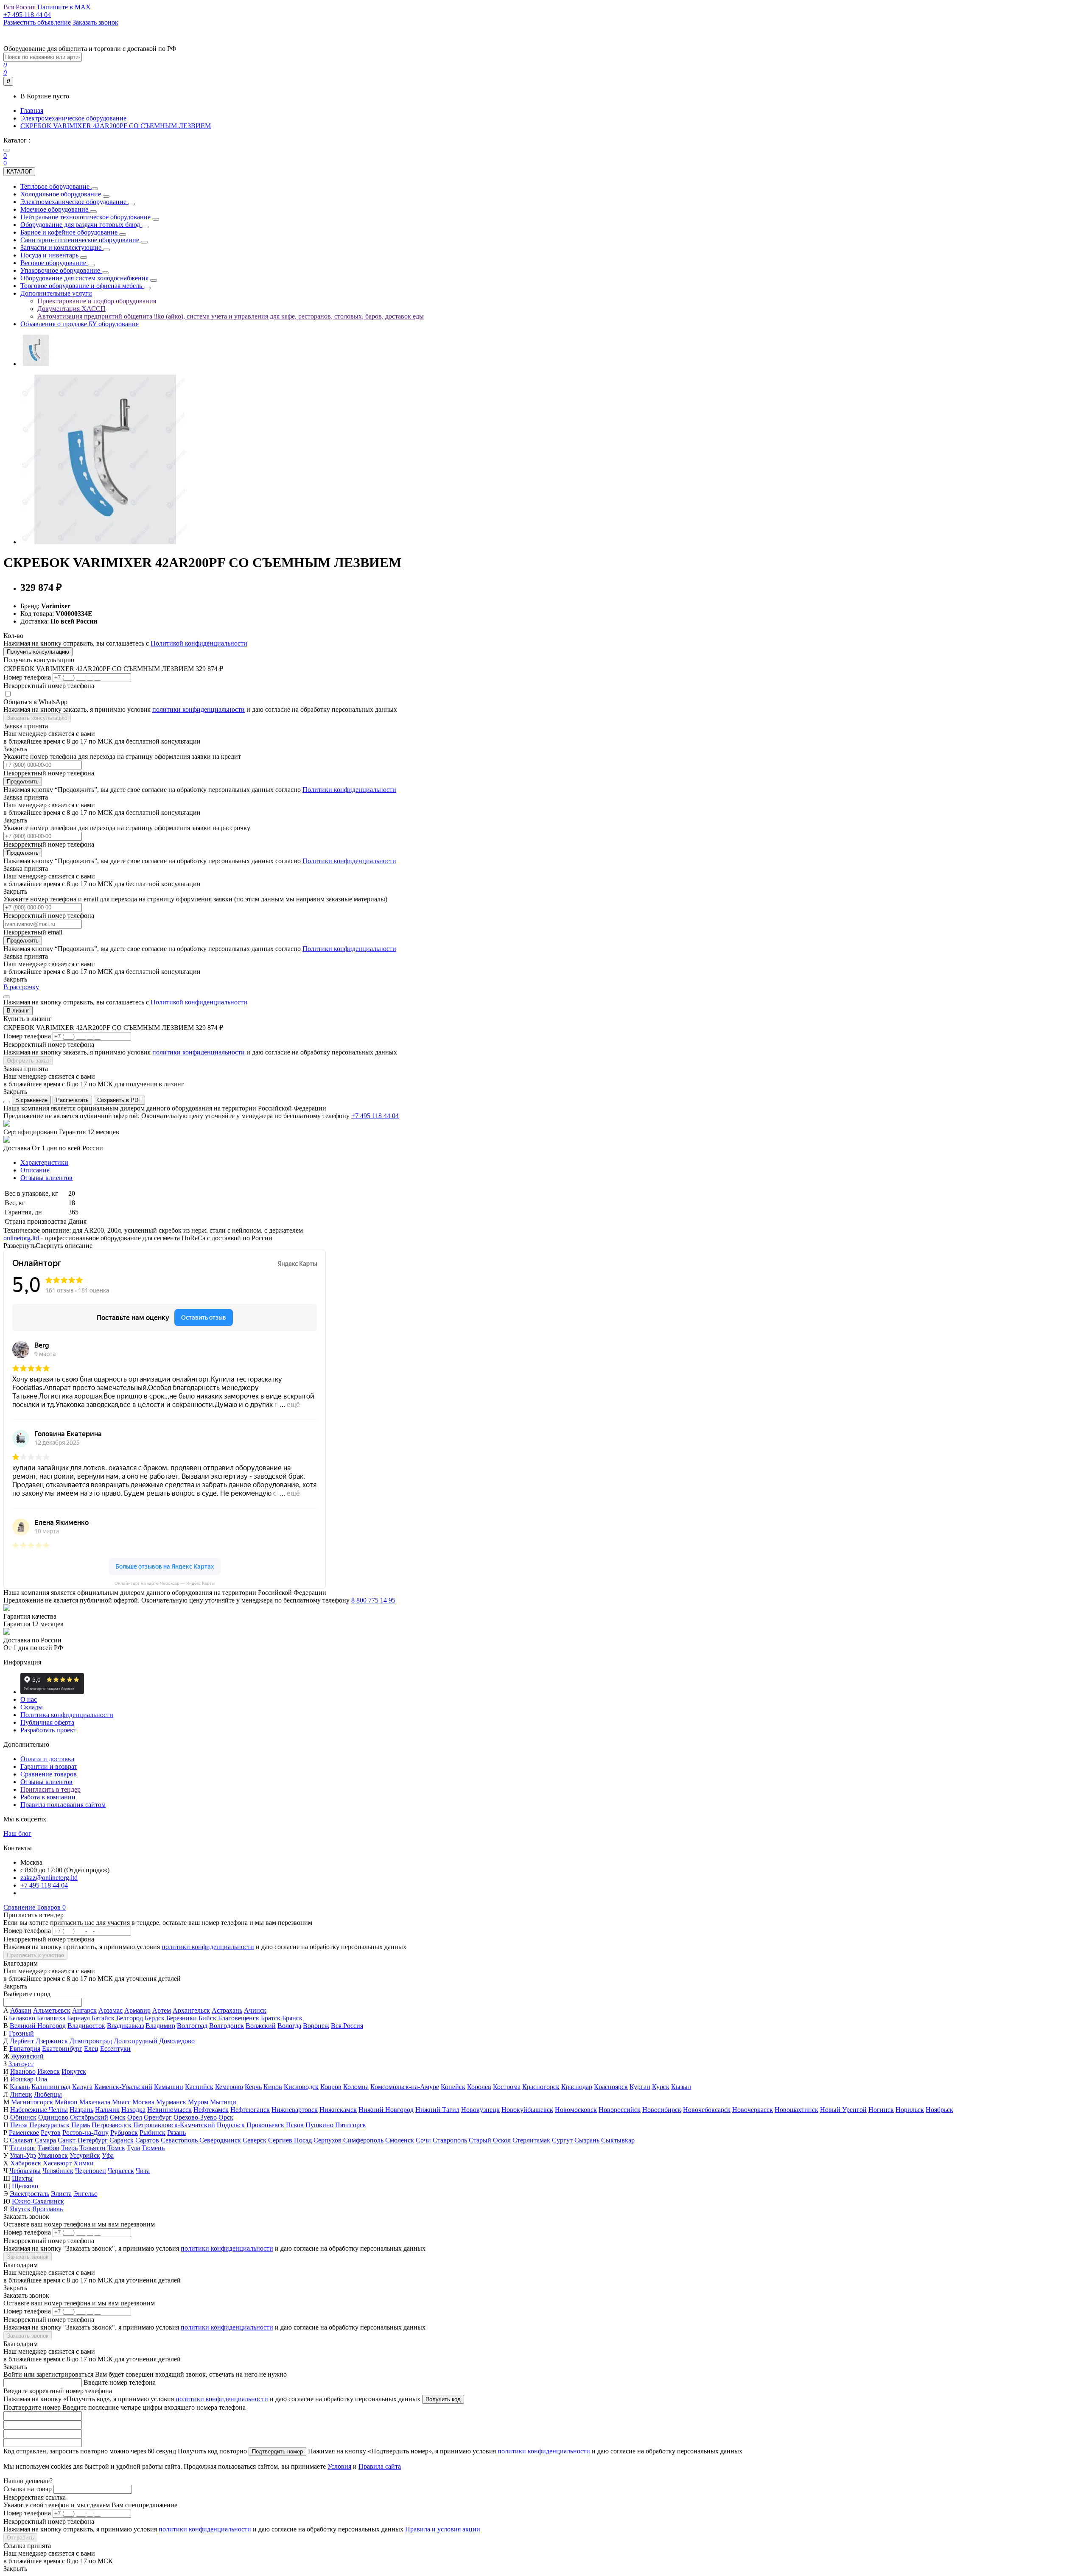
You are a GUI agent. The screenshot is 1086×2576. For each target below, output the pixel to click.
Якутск (20, 2209)
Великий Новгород (38, 2026)
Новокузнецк (480, 2110)
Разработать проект (48, 1730)
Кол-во (13, 636)
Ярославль (48, 2209)
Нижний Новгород (386, 2110)
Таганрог (23, 2148)
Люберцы (48, 2094)
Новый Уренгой (843, 2110)
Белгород (130, 2018)
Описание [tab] (35, 1170)
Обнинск (23, 2117)
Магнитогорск (32, 2102)
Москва (143, 2102)
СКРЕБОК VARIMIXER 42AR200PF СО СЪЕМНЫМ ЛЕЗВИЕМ (116, 126)
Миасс (121, 2102)
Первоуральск (49, 2125)
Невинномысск (169, 2110)
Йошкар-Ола (29, 2079)
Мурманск (171, 2102)
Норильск (910, 2110)
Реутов (51, 2133)
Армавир (137, 2010)
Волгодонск (227, 2026)
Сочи (423, 2140)
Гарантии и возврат (49, 1766)
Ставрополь (450, 2140)
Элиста (61, 2194)
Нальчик (107, 2110)
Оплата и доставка (47, 1759)
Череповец (91, 2171)
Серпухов (327, 2140)
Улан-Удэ (23, 2155)
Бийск (207, 2018)
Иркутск (74, 2071)
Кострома (507, 2087)
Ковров (331, 2087)
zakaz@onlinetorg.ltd (49, 1878)
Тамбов (49, 2148)
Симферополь (363, 2140)
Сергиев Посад (290, 2140)
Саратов (147, 2140)
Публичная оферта (47, 1722)
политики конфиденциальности (199, 709)
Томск (116, 2148)
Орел (135, 2117)
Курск (661, 2087)
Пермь (81, 2125)
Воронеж (316, 2026)
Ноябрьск (939, 2110)
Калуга (82, 2087)
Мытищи (223, 2102)
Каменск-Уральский (123, 2087)
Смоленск (400, 2140)
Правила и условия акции (443, 2529)
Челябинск (58, 2171)
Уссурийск (85, 2155)
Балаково (22, 2018)
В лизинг (18, 1011)
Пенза (19, 2125)
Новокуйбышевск (527, 2110)
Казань (20, 2087)
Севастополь (179, 2140)
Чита (143, 2171)
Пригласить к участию (35, 1955)
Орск (226, 2117)
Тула (133, 2148)
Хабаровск (26, 2163)
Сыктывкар (618, 2140)
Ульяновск (53, 2155)
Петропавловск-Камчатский (174, 2125)
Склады (32, 1707)
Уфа (108, 2155)
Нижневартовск (295, 2110)
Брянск (292, 2018)
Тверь (69, 2148)
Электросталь (29, 2194)
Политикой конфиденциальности (199, 643)
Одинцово (53, 2117)
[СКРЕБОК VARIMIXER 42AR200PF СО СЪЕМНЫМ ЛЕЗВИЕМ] (36, 364)
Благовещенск (239, 2018)
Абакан (21, 2010)
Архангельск (191, 2010)
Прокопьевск (265, 2125)
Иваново (23, 2071)
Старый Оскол (490, 2140)
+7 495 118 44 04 (375, 1116)
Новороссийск (620, 2110)
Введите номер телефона (120, 2382)
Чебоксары (25, 2171)
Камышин (169, 2087)
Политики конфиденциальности (349, 790)
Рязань (176, 2133)
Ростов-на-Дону (85, 2133)
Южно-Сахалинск (38, 2201)
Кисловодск (301, 2087)
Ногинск (881, 2110)
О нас (29, 1699)
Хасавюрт (57, 2163)
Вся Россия (347, 2026)
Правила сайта (380, 2466)
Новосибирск (662, 2110)
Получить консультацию (38, 652)
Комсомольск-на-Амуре (405, 2087)
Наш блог (17, 1833)
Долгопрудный (136, 2041)
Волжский (261, 2026)
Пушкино (319, 2125)
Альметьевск (52, 2010)
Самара (45, 2140)
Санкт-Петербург (83, 2140)
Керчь (253, 2087)
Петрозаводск (112, 2125)
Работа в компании (48, 1797)
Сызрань (587, 2140)
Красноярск (611, 2087)
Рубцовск (124, 2133)
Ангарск (84, 2010)
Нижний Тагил (437, 2110)
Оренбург (158, 2117)
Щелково (25, 2186)
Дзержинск (52, 2041)
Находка (133, 2110)
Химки (84, 2163)
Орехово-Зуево (195, 2117)
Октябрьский (89, 2117)
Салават (21, 2140)
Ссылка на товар (28, 2489)
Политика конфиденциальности (67, 1715)
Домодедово (177, 2041)
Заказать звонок (28, 2257)
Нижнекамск (338, 2110)
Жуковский (27, 2056)
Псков (295, 2125)
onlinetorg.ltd (21, 1238)
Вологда (289, 2026)
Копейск (453, 2087)
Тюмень (153, 2148)
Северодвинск (220, 2140)
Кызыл (681, 2087)
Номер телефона (27, 677)
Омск (118, 2117)
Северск (255, 2140)
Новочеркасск (753, 2110)
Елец (91, 2049)
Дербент (22, 2041)
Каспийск (199, 2087)
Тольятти (92, 2148)
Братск (271, 2018)
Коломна (356, 2087)
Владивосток (86, 2026)
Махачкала (95, 2102)
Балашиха (51, 2018)
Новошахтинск (796, 2110)
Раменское (24, 2133)
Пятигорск (351, 2125)
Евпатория (25, 2049)
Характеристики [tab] (44, 1162)
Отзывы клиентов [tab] (46, 1178)
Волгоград (192, 2026)
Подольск (231, 2125)
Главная (32, 110)
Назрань (81, 2110)
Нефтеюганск (250, 2110)
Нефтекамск (211, 2110)
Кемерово (229, 2087)
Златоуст (21, 2064)
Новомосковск (576, 2110)
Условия (339, 2466)
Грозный (21, 2033)
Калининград (51, 2087)
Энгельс (85, 2194)
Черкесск (121, 2171)
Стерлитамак (531, 2140)
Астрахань (227, 2010)
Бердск (155, 2018)
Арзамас (111, 2010)
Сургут (562, 2140)
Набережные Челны (39, 2110)
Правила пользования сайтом (63, 1805)
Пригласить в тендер (50, 1789)
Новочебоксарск (707, 2110)
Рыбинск (153, 2133)
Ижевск (49, 2071)
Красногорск (541, 2087)
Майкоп (66, 2102)
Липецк (21, 2094)
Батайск (103, 2018)
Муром (198, 2102)
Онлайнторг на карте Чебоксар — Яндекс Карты (165, 1583)
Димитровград (91, 2041)
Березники (182, 2018)
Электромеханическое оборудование (73, 118)
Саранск (122, 2140)
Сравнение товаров (49, 1774)
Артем (162, 2010)
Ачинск (255, 2010)
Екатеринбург (62, 2049)
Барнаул (78, 2018)
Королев (479, 2087)
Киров (273, 2087)
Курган (640, 2087)
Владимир (160, 2026)
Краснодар (577, 2087)
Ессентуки (115, 2049)
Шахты (22, 2178)
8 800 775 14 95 (373, 1600)
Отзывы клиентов (46, 1782)
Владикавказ (125, 2026)
